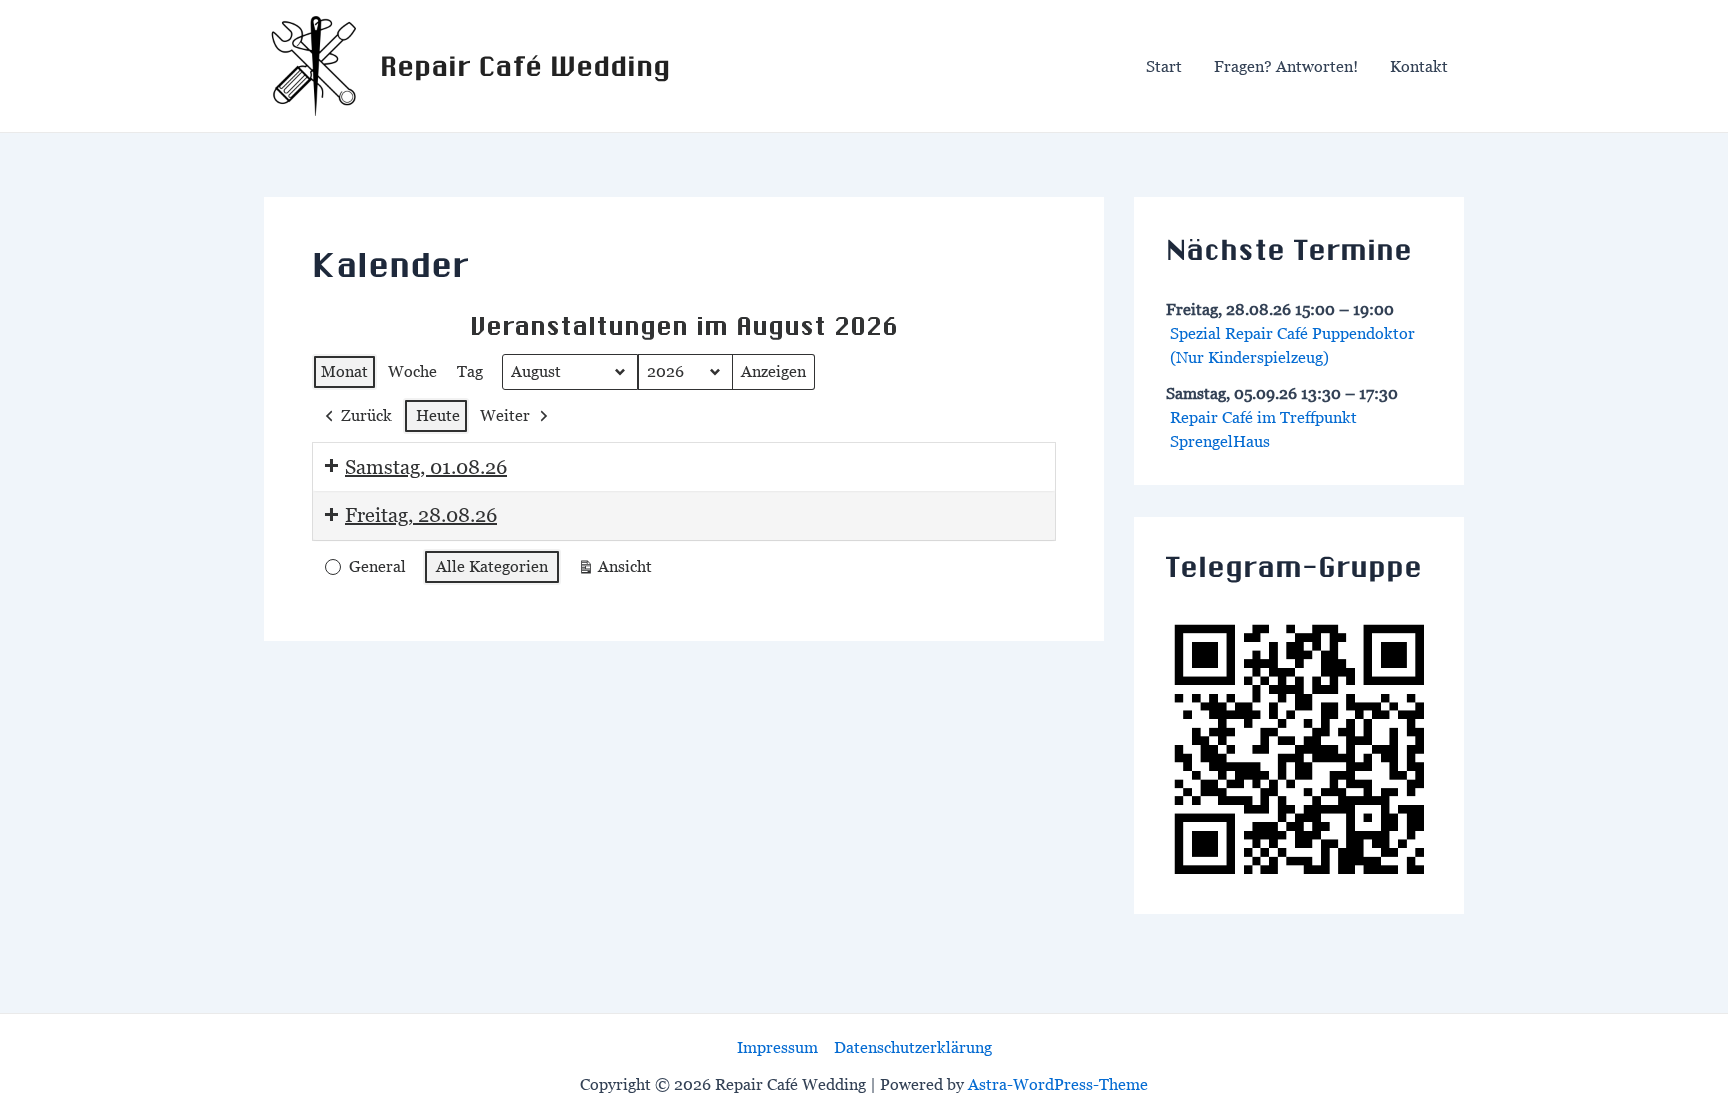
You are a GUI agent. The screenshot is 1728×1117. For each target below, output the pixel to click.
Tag (470, 371)
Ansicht (618, 571)
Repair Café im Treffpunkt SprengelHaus (1263, 429)
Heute (438, 415)
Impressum (777, 1047)
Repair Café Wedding (525, 65)
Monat (344, 371)
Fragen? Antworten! (1286, 66)
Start (1164, 66)
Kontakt (1419, 66)
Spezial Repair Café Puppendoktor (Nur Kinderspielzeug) (1292, 345)
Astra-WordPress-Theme (1058, 1084)
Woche (412, 371)
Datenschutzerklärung (913, 1047)
